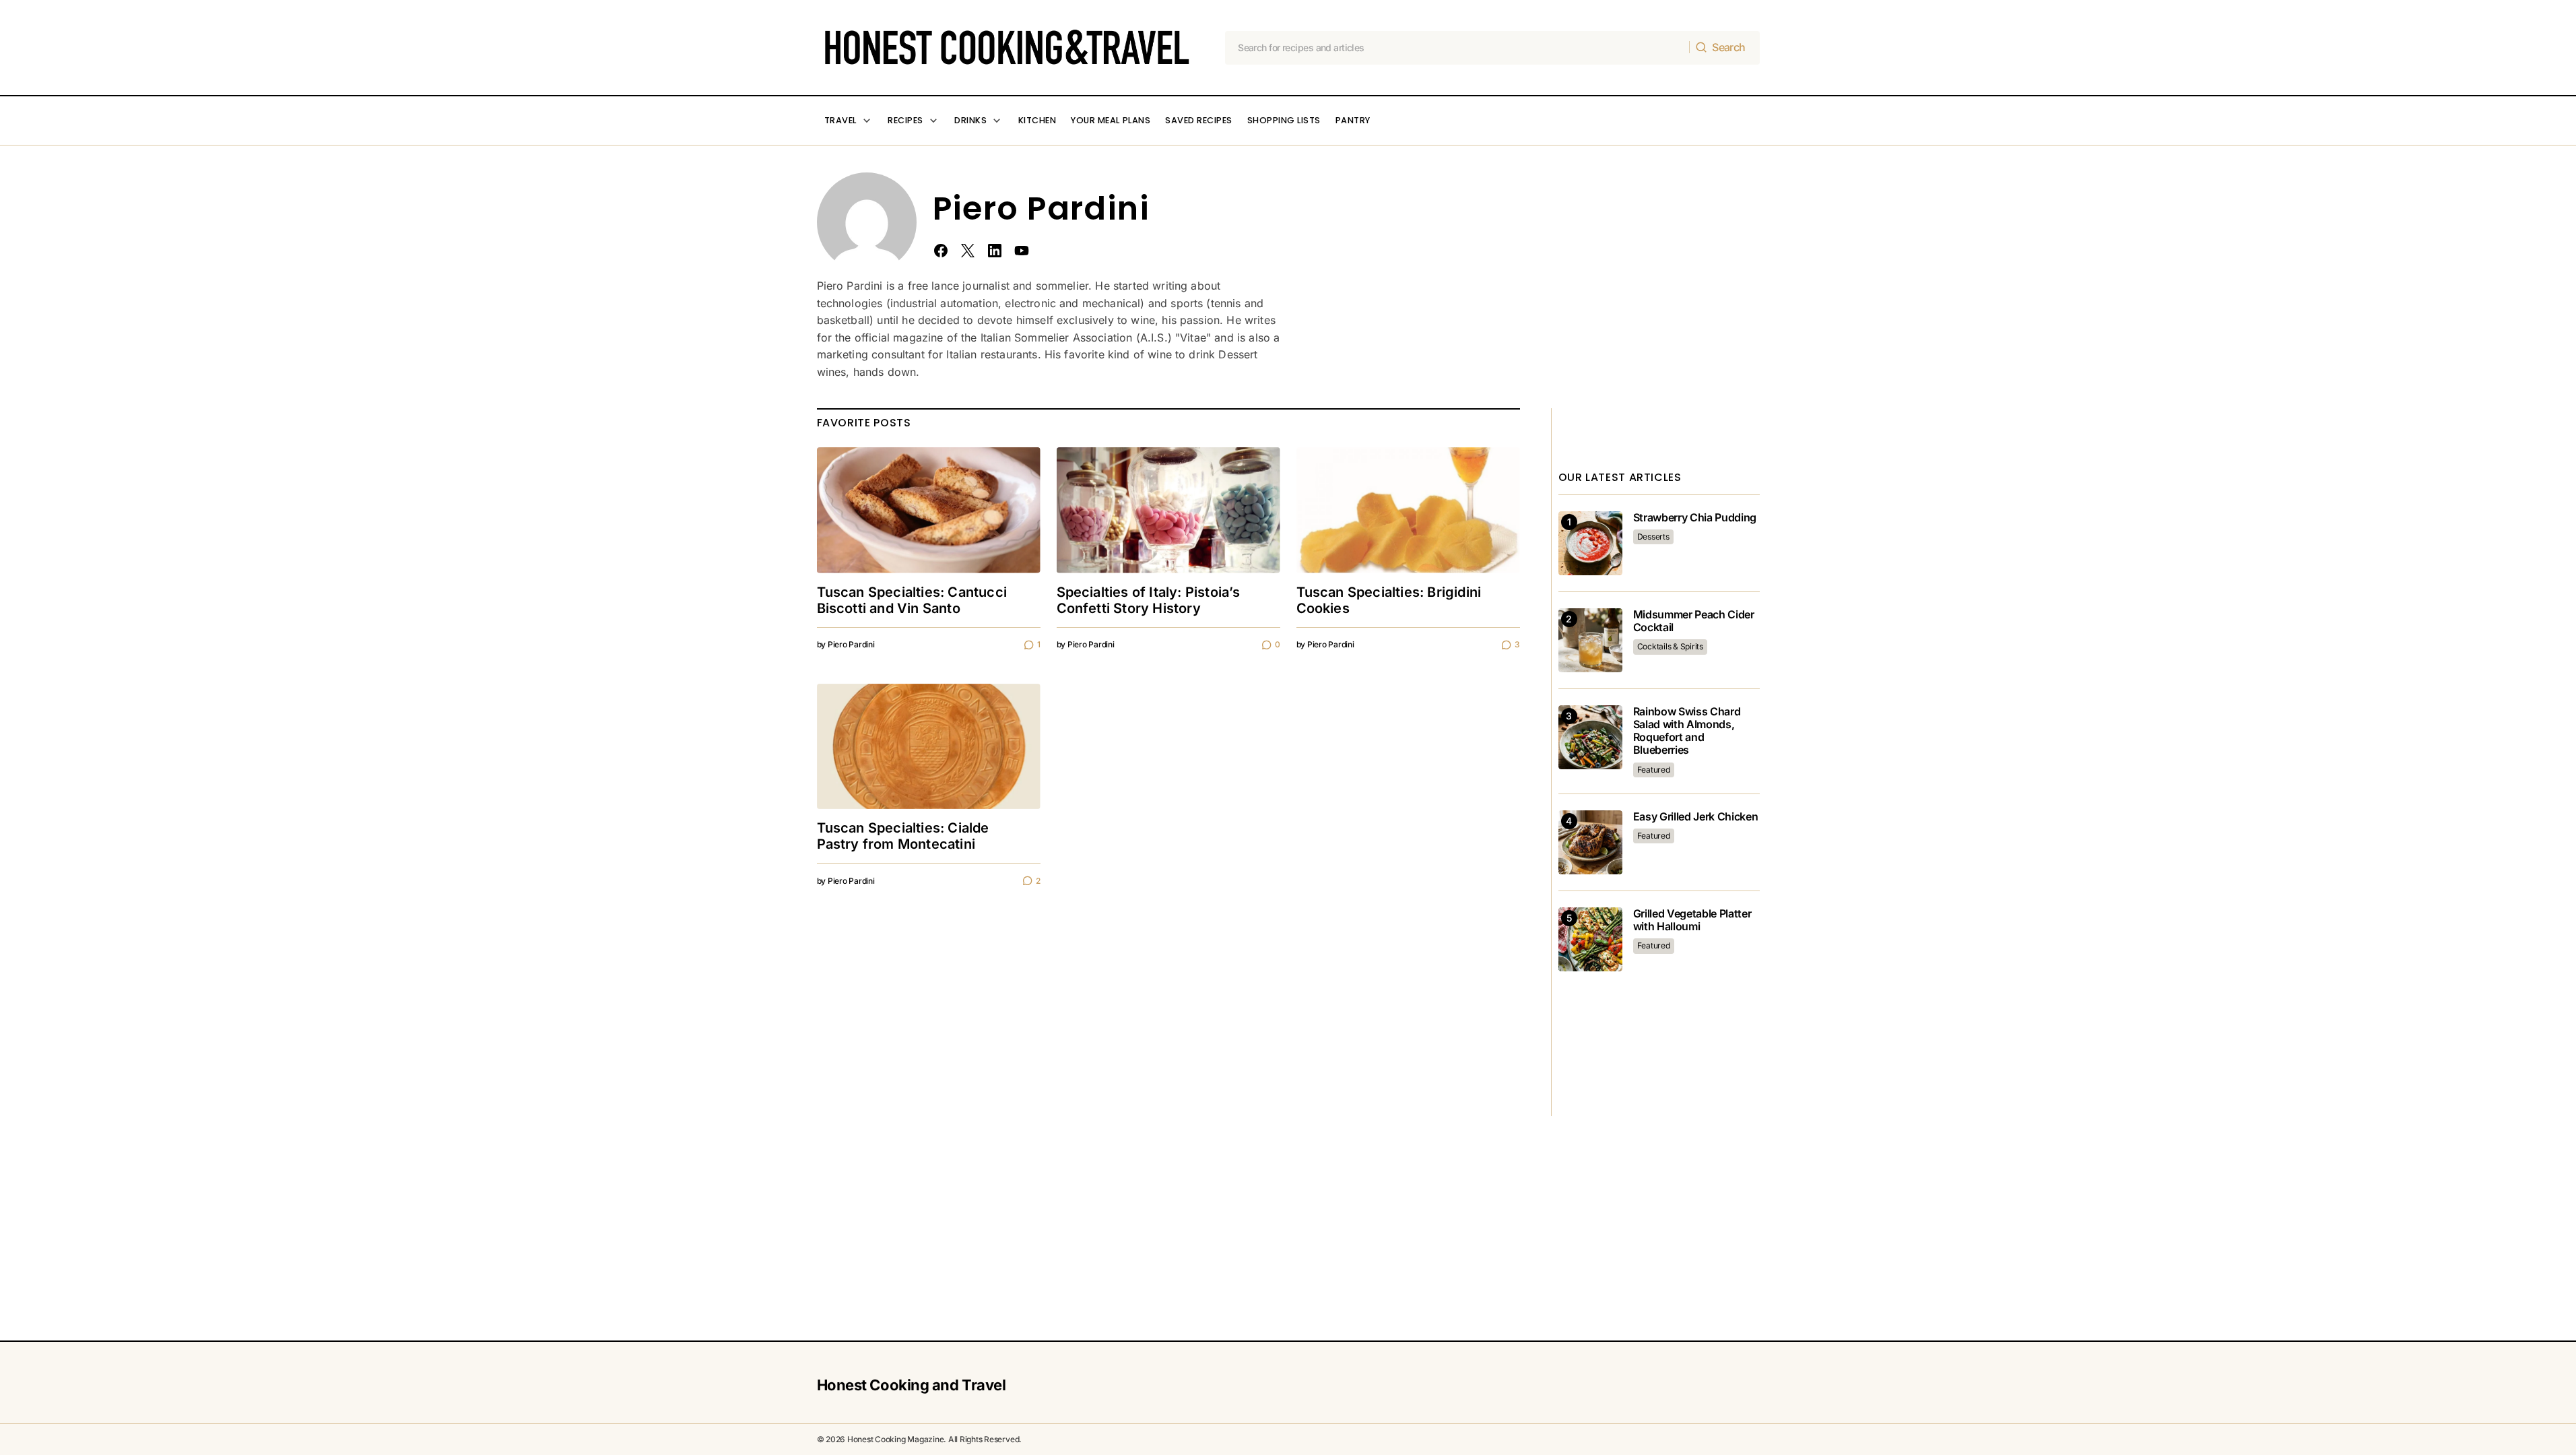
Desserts (1653, 537)
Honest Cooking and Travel (912, 1385)
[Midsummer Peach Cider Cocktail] (1590, 640)
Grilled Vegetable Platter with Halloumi (1692, 920)
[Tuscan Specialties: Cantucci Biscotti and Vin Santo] (929, 510)
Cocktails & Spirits (1670, 646)
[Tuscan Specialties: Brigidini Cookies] (1408, 510)
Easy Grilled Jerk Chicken (1696, 817)
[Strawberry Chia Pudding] (1590, 543)
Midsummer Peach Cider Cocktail (1694, 621)
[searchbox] (1457, 48)
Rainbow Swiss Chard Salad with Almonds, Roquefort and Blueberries (1687, 731)
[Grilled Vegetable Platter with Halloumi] (1590, 939)
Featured (1654, 770)
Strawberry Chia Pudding (1695, 518)
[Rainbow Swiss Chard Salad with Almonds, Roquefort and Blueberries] (1590, 737)
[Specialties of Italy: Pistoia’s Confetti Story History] (1168, 510)
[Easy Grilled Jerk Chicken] (1590, 842)
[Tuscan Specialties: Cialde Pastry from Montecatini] (929, 747)
